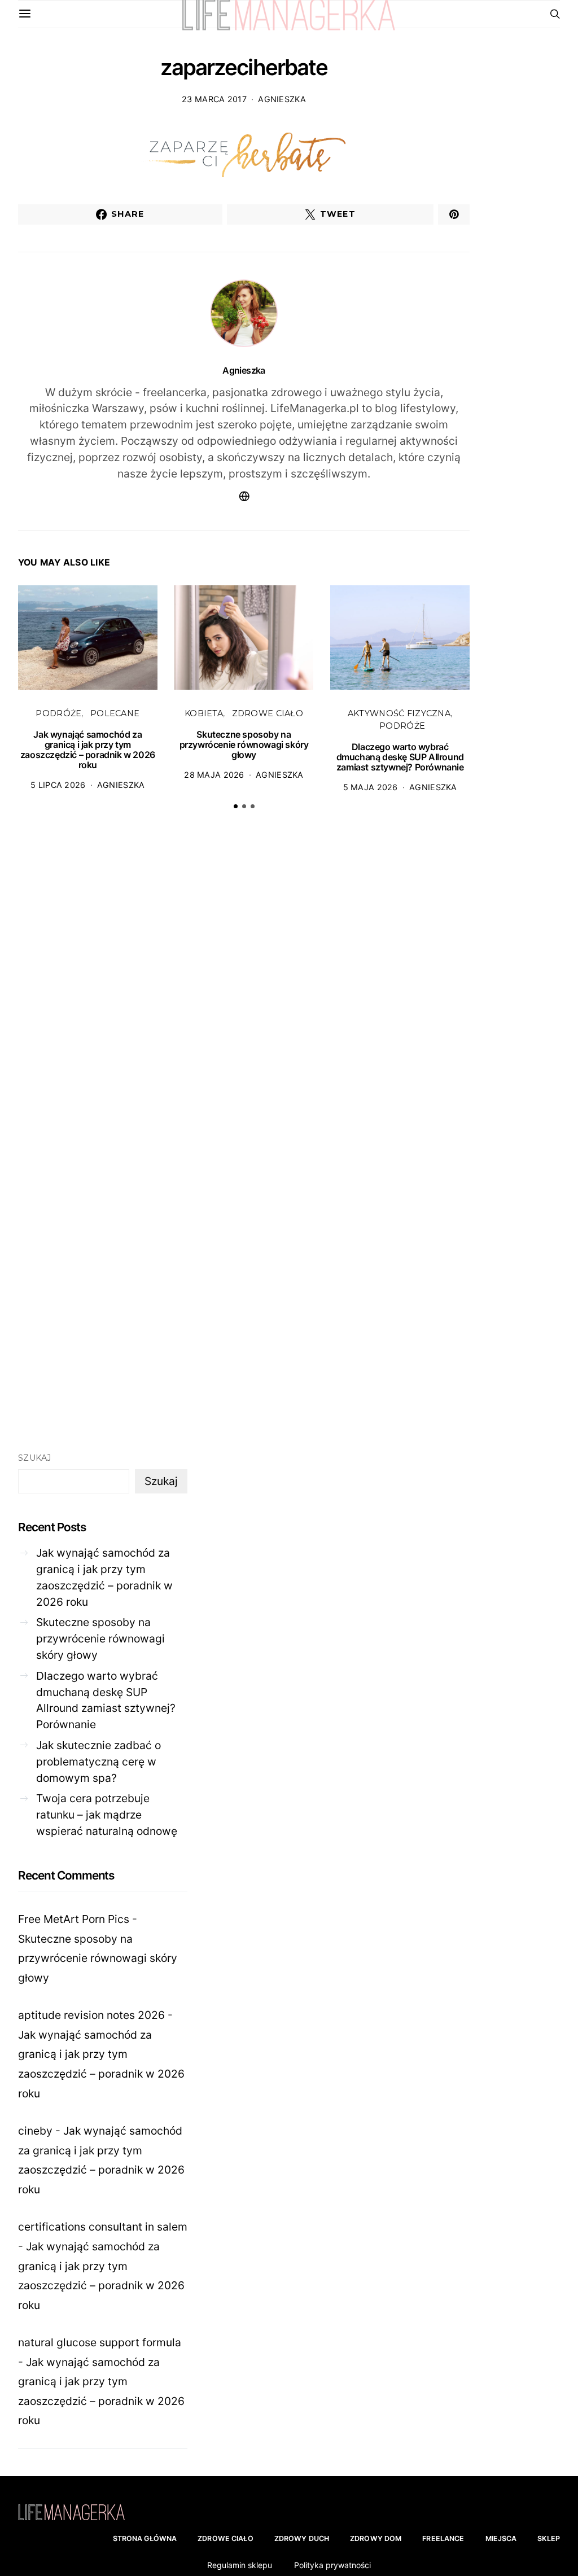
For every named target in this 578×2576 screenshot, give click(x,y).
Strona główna (145, 2538)
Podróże (58, 713)
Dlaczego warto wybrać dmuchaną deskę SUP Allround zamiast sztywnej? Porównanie (400, 757)
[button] (236, 806)
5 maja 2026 (371, 787)
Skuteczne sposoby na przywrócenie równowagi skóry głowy (244, 744)
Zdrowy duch (302, 2538)
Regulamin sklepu (240, 2565)
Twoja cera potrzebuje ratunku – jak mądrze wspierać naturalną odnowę (107, 1815)
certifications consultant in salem (103, 2227)
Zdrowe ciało (268, 713)
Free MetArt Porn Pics (74, 1919)
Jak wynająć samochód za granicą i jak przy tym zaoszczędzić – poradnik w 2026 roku (88, 750)
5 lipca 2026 (58, 785)
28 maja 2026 (214, 775)
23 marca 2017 (214, 99)
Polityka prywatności (332, 2565)
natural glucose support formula (100, 2342)
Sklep (549, 2538)
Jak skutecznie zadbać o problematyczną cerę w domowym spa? (98, 1762)
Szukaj (35, 1458)
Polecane (115, 713)
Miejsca (501, 2538)
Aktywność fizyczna (399, 713)
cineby (35, 2131)
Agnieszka (282, 99)
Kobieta (204, 713)
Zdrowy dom (376, 2538)
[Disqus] (244, 994)
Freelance (443, 2538)
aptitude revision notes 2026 (91, 2015)
